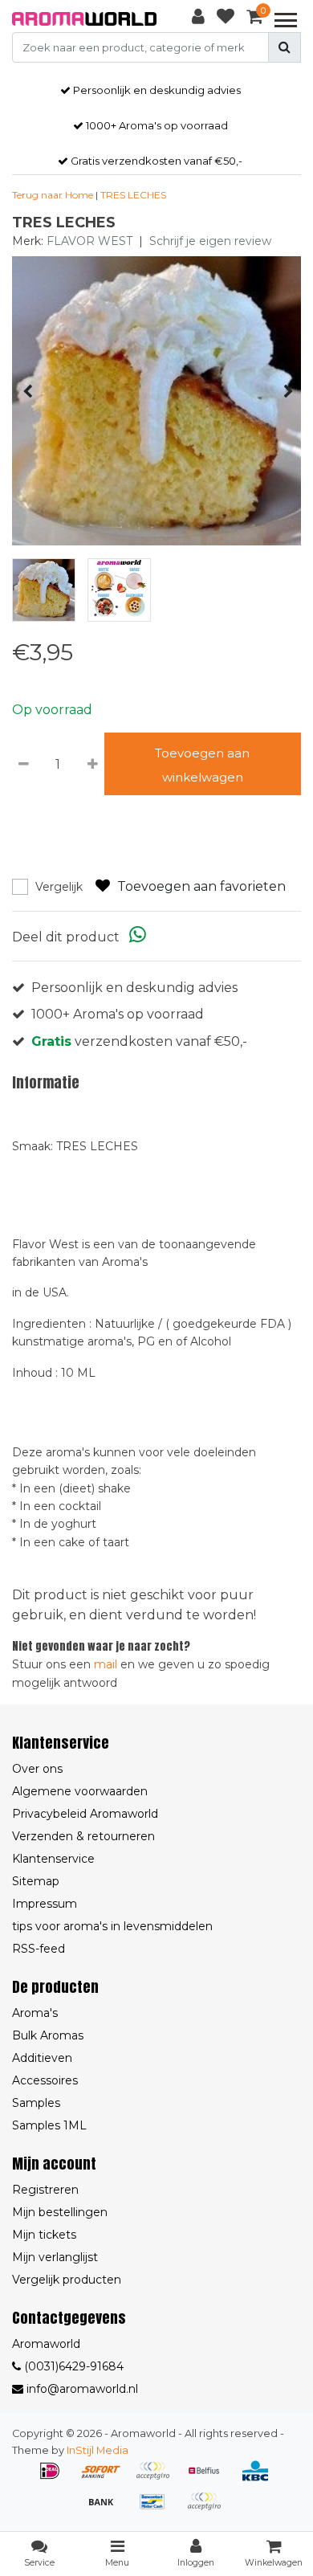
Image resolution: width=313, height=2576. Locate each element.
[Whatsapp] (138, 937)
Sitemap (36, 1881)
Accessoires (45, 2080)
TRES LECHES (133, 195)
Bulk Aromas (48, 2035)
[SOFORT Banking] (107, 2478)
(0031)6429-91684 (72, 2366)
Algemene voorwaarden (80, 1791)
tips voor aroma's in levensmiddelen (112, 1926)
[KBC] (259, 2478)
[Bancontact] (158, 2509)
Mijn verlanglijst (55, 2257)
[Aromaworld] (84, 19)
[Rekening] (198, 19)
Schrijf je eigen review (210, 241)
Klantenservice (53, 1859)
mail (106, 1664)
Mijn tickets (44, 2235)
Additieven (42, 2058)
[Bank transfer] (107, 2509)
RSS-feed (39, 1949)
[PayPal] (208, 2509)
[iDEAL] (55, 2478)
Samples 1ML (49, 2125)
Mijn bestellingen (60, 2212)
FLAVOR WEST (89, 241)
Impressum (45, 1904)
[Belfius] (209, 2478)
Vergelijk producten (67, 2280)
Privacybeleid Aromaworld (85, 1814)
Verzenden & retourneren (83, 1836)
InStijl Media (98, 2450)
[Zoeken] (285, 47)
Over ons (37, 1769)
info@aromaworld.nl (82, 2389)
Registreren (45, 2190)
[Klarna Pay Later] (158, 2478)
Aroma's (35, 2013)
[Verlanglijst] (226, 19)
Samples (36, 2103)
